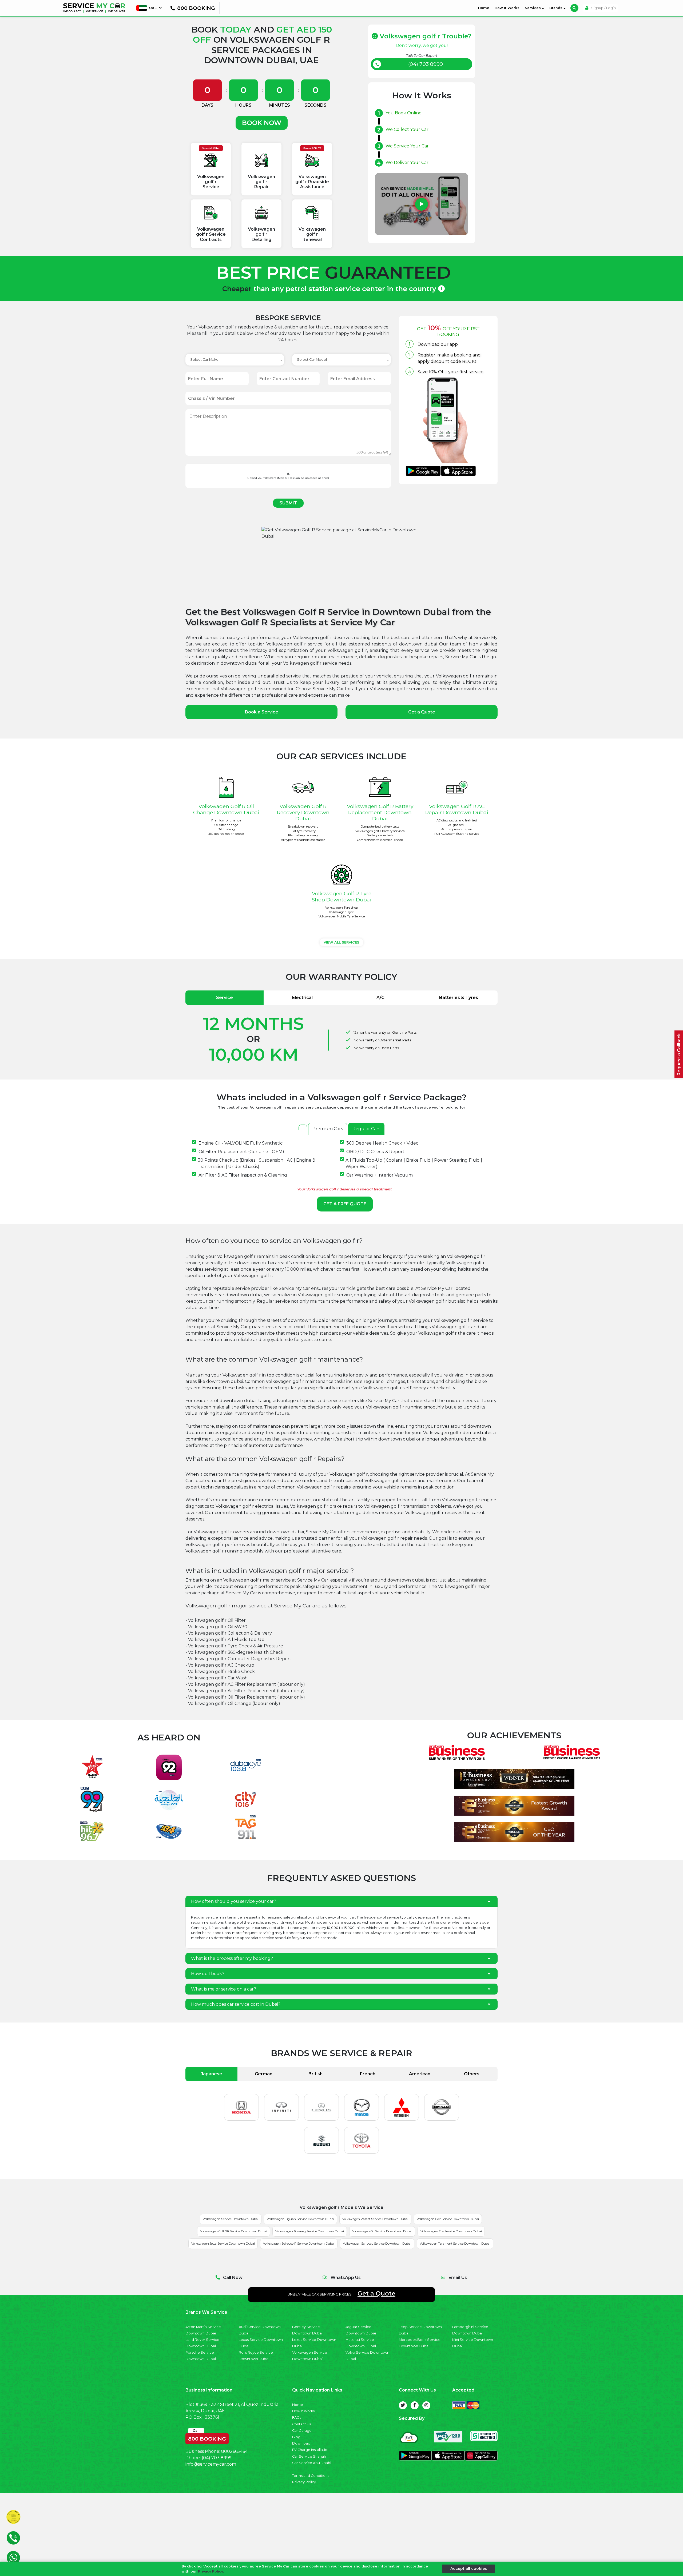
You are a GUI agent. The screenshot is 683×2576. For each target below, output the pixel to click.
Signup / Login (603, 8)
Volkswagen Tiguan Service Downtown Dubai (300, 2219)
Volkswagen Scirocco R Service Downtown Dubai (299, 2244)
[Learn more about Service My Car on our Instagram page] (426, 2405)
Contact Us (301, 2424)
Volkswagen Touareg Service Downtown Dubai (310, 2231)
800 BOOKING (207, 2438)
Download (301, 2443)
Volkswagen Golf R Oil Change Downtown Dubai (226, 809)
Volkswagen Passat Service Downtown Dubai (375, 2219)
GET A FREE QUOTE (345, 1204)
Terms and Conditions (311, 2476)
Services (533, 8)
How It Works (507, 8)
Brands (556, 8)
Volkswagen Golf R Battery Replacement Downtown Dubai (380, 812)
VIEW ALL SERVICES (341, 942)
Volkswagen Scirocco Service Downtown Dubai (377, 2244)
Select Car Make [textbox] (204, 360)
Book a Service (262, 712)
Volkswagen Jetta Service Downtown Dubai (223, 2244)
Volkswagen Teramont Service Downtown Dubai (455, 2244)
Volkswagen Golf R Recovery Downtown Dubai (303, 812)
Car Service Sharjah (309, 2456)
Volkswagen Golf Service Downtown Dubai (448, 2219)
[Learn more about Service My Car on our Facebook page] (415, 2405)
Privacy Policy (304, 2482)
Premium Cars (328, 1129)
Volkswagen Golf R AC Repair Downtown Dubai (457, 809)
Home (485, 8)
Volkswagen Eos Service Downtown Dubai (451, 2231)
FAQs (297, 2417)
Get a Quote (422, 712)
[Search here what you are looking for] (574, 8)
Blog (296, 2437)
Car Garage (302, 2431)
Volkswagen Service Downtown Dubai (231, 2219)
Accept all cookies (469, 2569)
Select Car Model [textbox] (312, 360)
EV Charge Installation (311, 2450)
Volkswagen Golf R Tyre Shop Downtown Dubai (341, 896)
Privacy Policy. (211, 2571)
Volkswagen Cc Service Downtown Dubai (382, 2231)
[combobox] (235, 360)
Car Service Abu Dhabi (312, 2463)
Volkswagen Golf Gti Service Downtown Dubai (234, 2231)
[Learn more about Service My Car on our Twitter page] (403, 2405)
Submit (288, 503)
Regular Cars (366, 1129)
